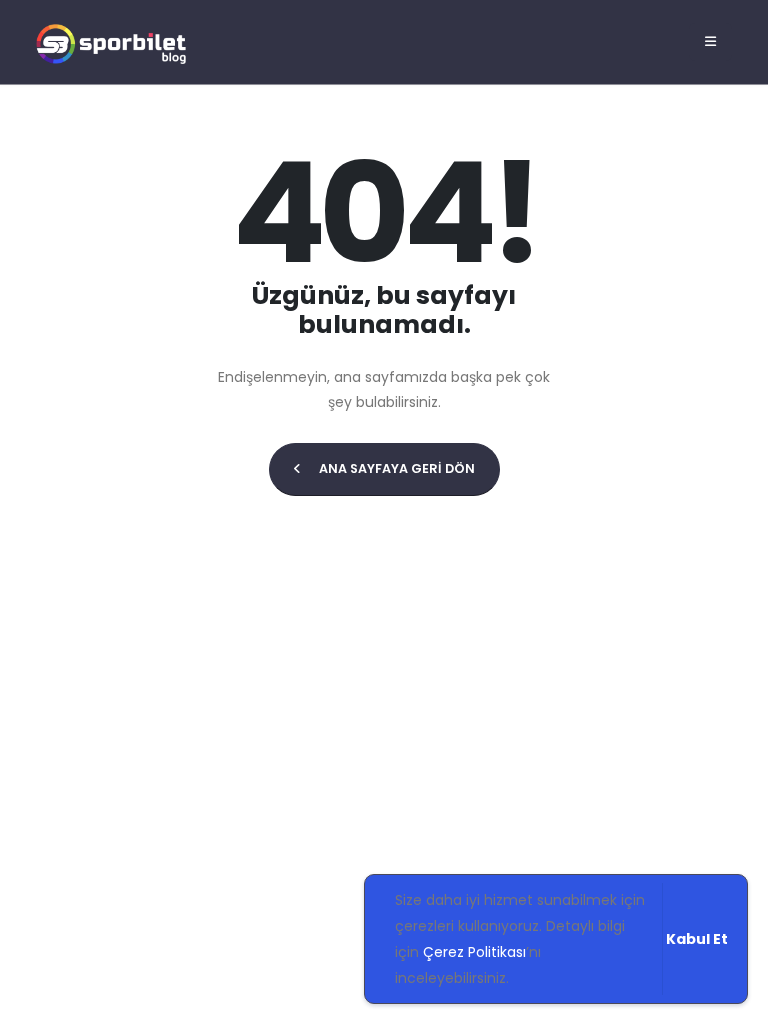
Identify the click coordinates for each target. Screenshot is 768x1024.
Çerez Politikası (474, 952)
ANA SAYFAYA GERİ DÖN (395, 468)
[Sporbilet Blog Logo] (111, 41)
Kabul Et (697, 939)
